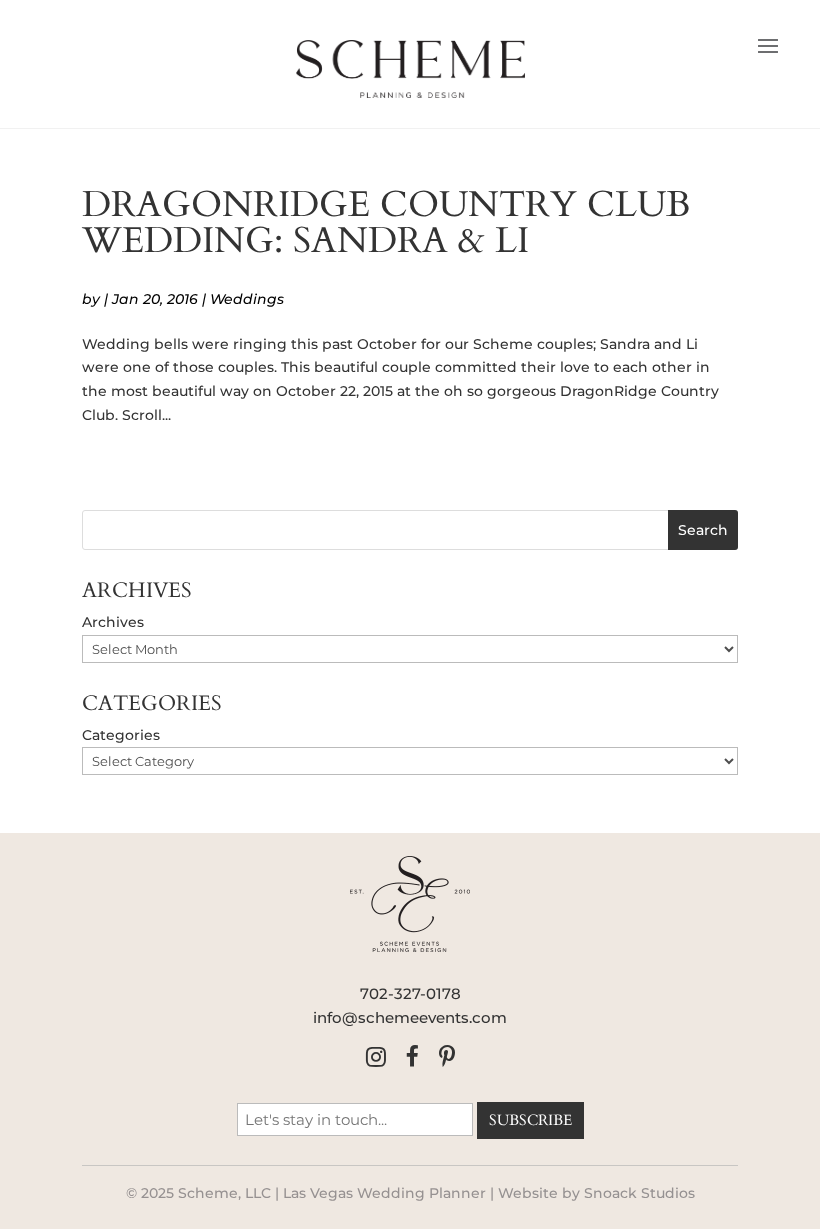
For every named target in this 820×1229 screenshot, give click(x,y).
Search (703, 530)
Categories (121, 735)
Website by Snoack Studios (596, 1193)
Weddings (247, 299)
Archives (113, 622)
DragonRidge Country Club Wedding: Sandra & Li (386, 222)
